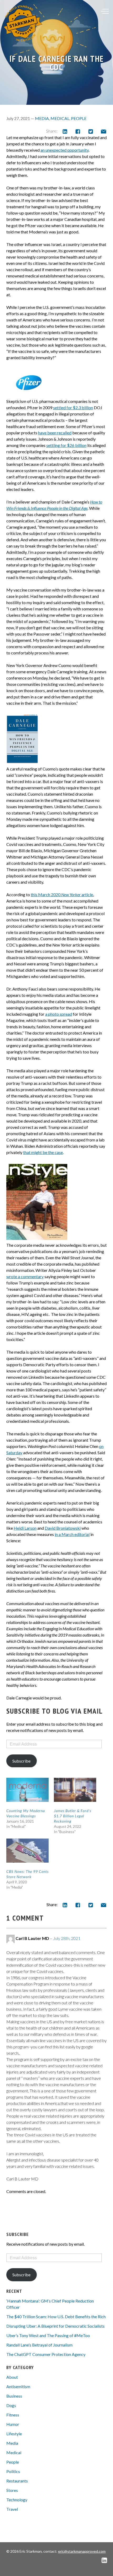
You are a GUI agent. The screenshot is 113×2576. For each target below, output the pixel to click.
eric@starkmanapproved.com (82, 2551)
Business (14, 2396)
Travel (12, 2509)
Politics (13, 2471)
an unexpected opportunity (65, 150)
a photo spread (59, 1014)
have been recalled (55, 433)
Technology (17, 2500)
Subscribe (21, 1761)
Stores (12, 2490)
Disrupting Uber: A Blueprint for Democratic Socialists (55, 2326)
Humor (13, 2424)
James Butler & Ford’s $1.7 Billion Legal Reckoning (73, 1816)
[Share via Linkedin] (65, 131)
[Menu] (105, 11)
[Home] (23, 23)
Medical (60, 118)
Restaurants (17, 2481)
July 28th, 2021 (67, 1938)
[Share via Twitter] (91, 131)
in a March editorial (72, 1534)
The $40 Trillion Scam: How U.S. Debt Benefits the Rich (56, 2317)
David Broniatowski (63, 1528)
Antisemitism (18, 2386)
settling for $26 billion (66, 445)
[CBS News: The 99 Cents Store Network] (27, 1851)
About (12, 2377)
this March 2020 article (62, 895)
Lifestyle (14, 2434)
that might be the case (43, 1152)
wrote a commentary (25, 1276)
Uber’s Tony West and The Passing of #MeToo (48, 2335)
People (79, 118)
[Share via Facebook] (78, 131)
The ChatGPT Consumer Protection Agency (46, 2354)
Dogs (11, 2405)
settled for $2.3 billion (73, 408)
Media (42, 118)
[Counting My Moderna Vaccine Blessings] (27, 1790)
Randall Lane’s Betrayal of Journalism (39, 2345)
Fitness (13, 2415)
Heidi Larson (25, 1528)
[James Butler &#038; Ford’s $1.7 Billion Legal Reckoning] (75, 1790)
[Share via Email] (103, 131)
